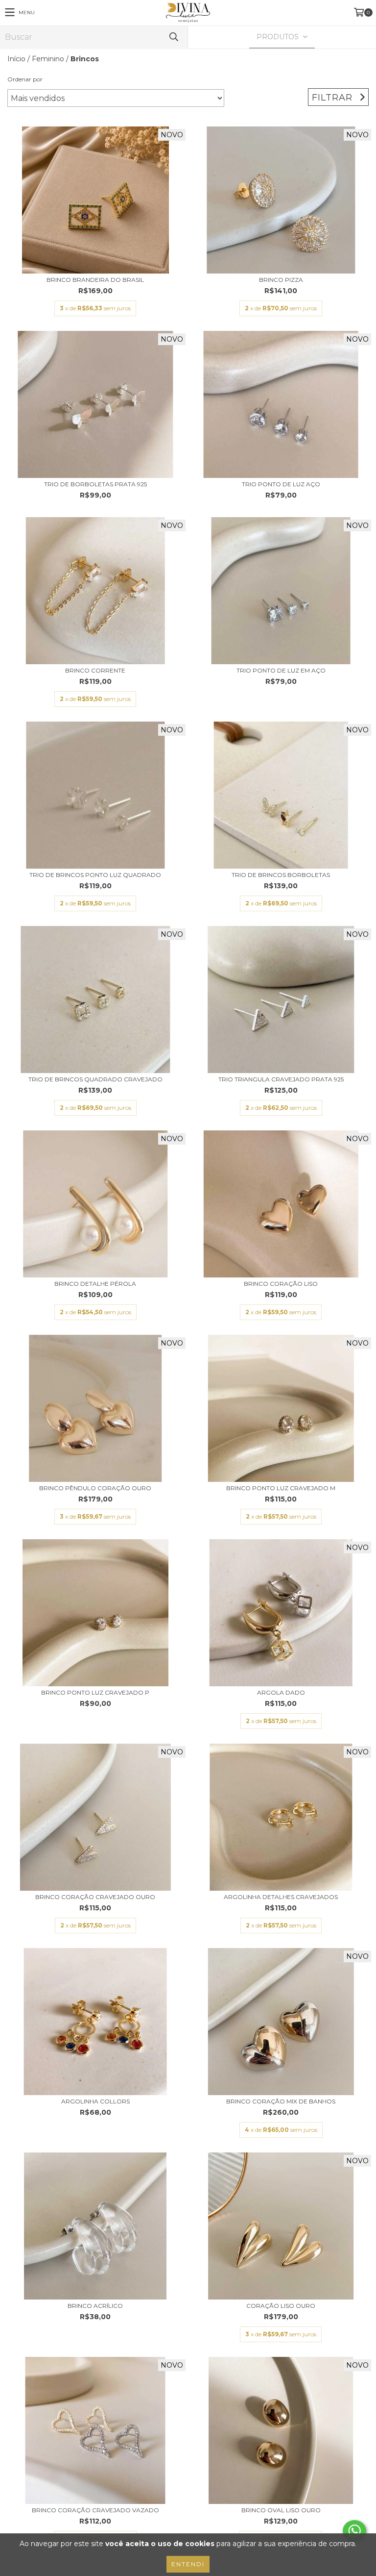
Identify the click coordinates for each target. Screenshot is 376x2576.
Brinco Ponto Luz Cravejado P (95, 1692)
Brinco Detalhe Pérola (95, 1284)
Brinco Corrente (95, 670)
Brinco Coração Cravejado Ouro (95, 1897)
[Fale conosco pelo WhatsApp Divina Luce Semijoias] (354, 2531)
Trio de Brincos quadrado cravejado (95, 1079)
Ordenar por (25, 79)
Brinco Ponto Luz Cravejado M (281, 1488)
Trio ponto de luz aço (281, 484)
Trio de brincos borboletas (281, 875)
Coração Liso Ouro (281, 2306)
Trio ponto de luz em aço (281, 670)
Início (16, 59)
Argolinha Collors (95, 2101)
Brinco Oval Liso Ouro (281, 2510)
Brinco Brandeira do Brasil (95, 280)
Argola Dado (281, 1692)
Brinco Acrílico (95, 2306)
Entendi (188, 2564)
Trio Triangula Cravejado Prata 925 (281, 1079)
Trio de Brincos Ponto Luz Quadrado (95, 875)
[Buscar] (173, 37)
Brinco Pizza (281, 280)
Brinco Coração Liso (281, 1284)
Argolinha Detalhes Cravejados (281, 1897)
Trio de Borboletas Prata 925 (95, 484)
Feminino (48, 59)
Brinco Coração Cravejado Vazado (95, 2510)
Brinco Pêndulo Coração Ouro (95, 1488)
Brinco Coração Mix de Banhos (281, 2101)
